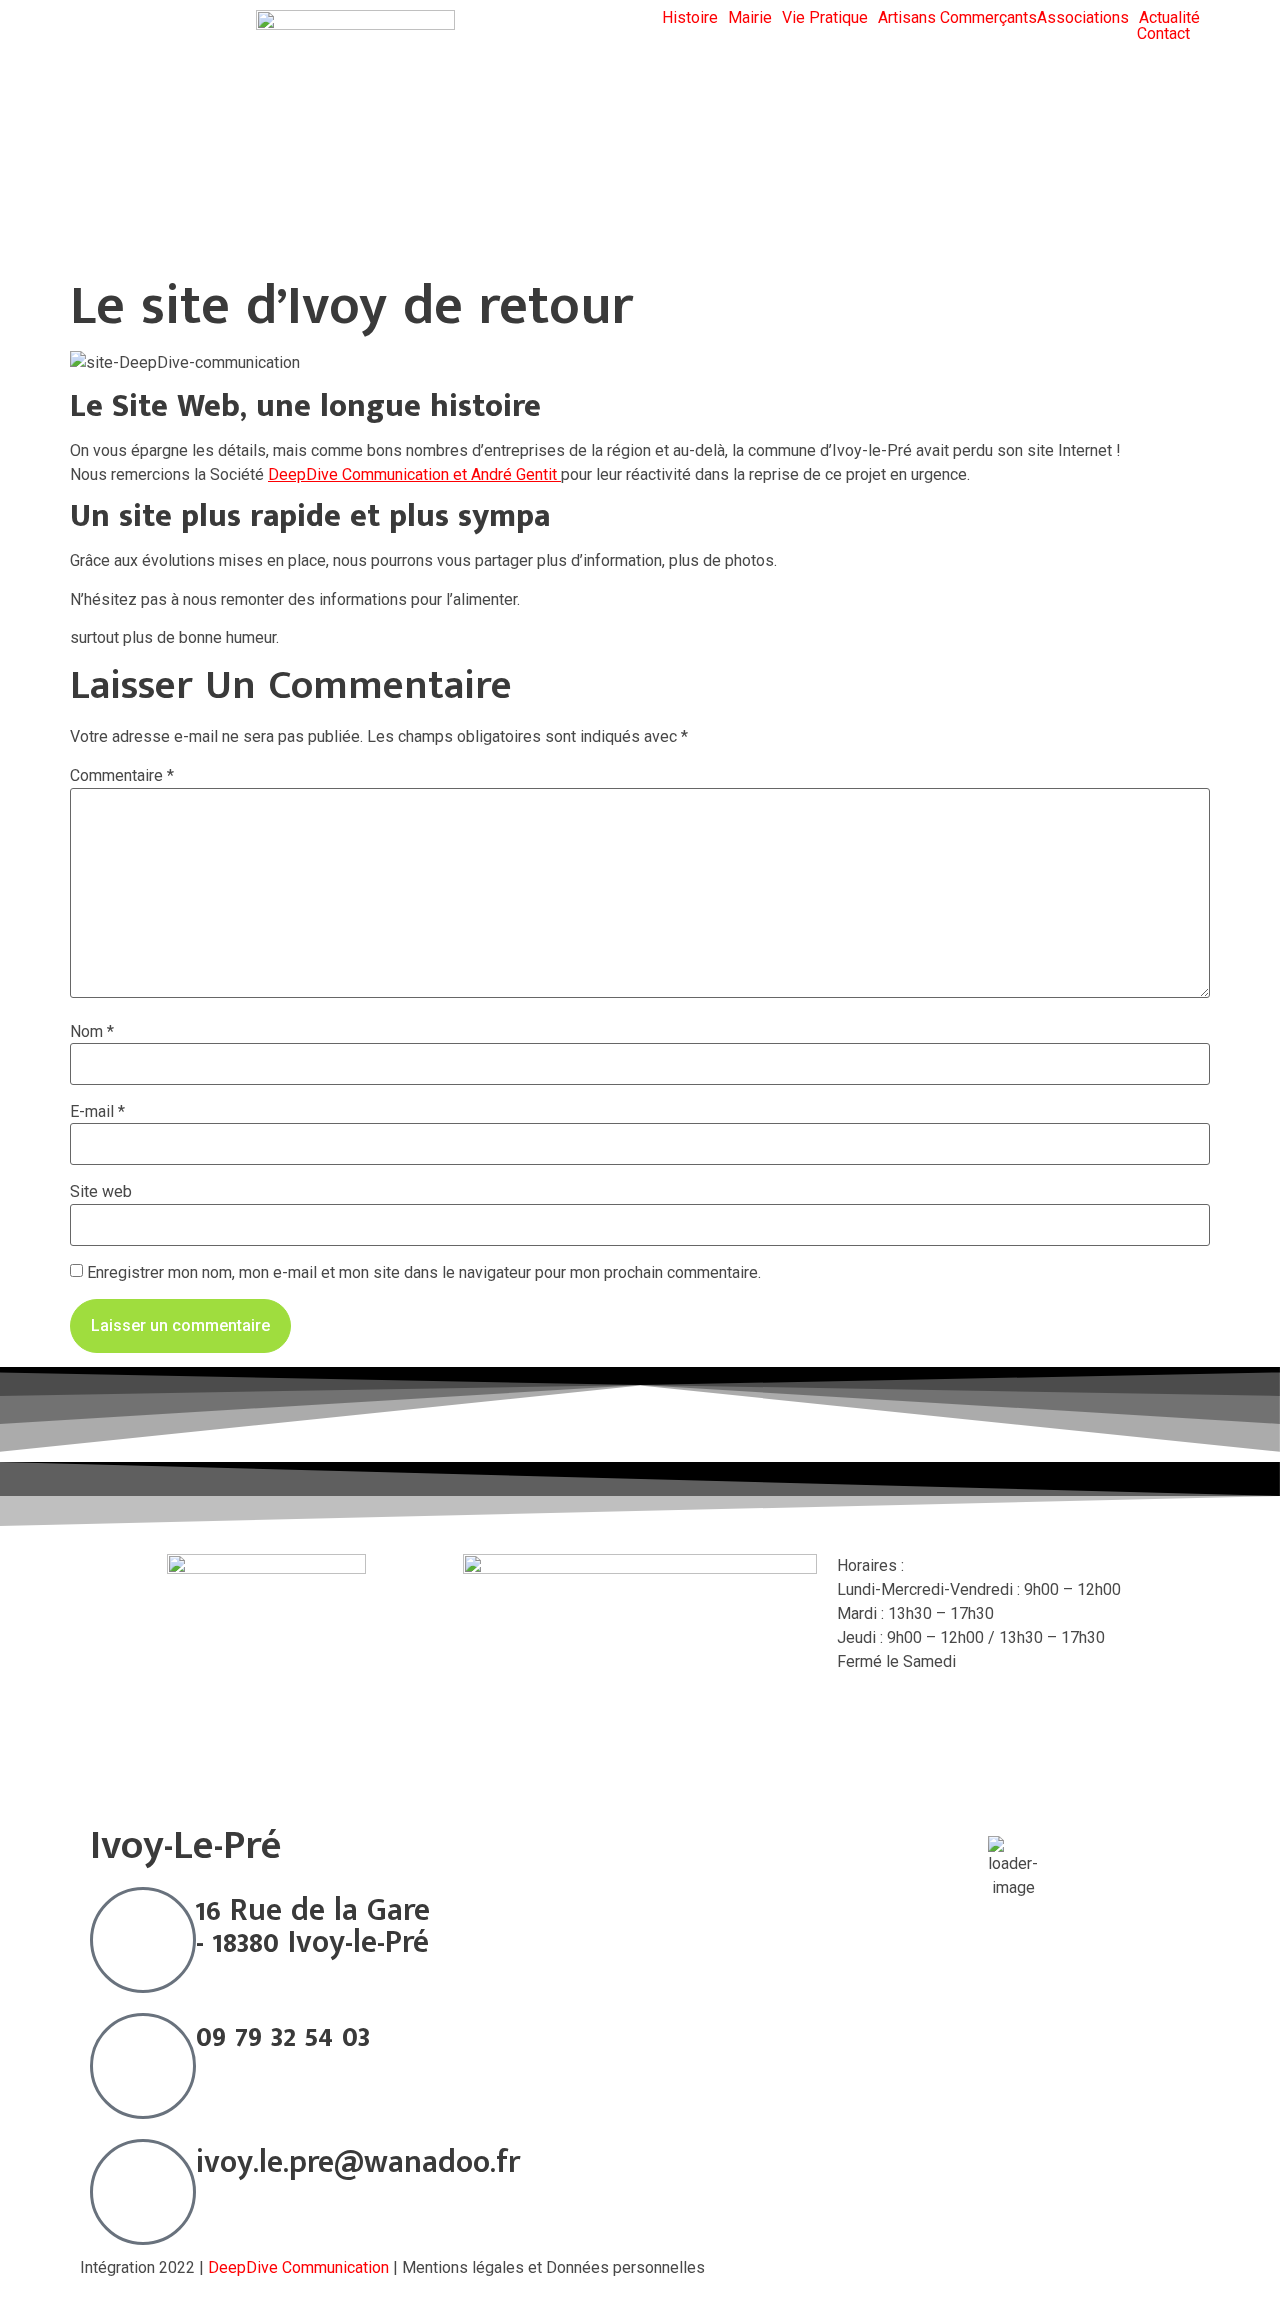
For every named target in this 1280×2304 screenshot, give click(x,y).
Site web (101, 1192)
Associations (1083, 18)
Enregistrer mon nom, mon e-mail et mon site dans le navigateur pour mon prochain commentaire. (424, 1273)
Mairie (750, 18)
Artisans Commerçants (957, 18)
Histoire (690, 18)
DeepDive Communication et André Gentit (414, 474)
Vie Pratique (825, 18)
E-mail (97, 1112)
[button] (695, 18)
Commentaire (122, 776)
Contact (1163, 34)
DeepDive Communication (298, 2267)
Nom (92, 1032)
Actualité (1169, 18)
